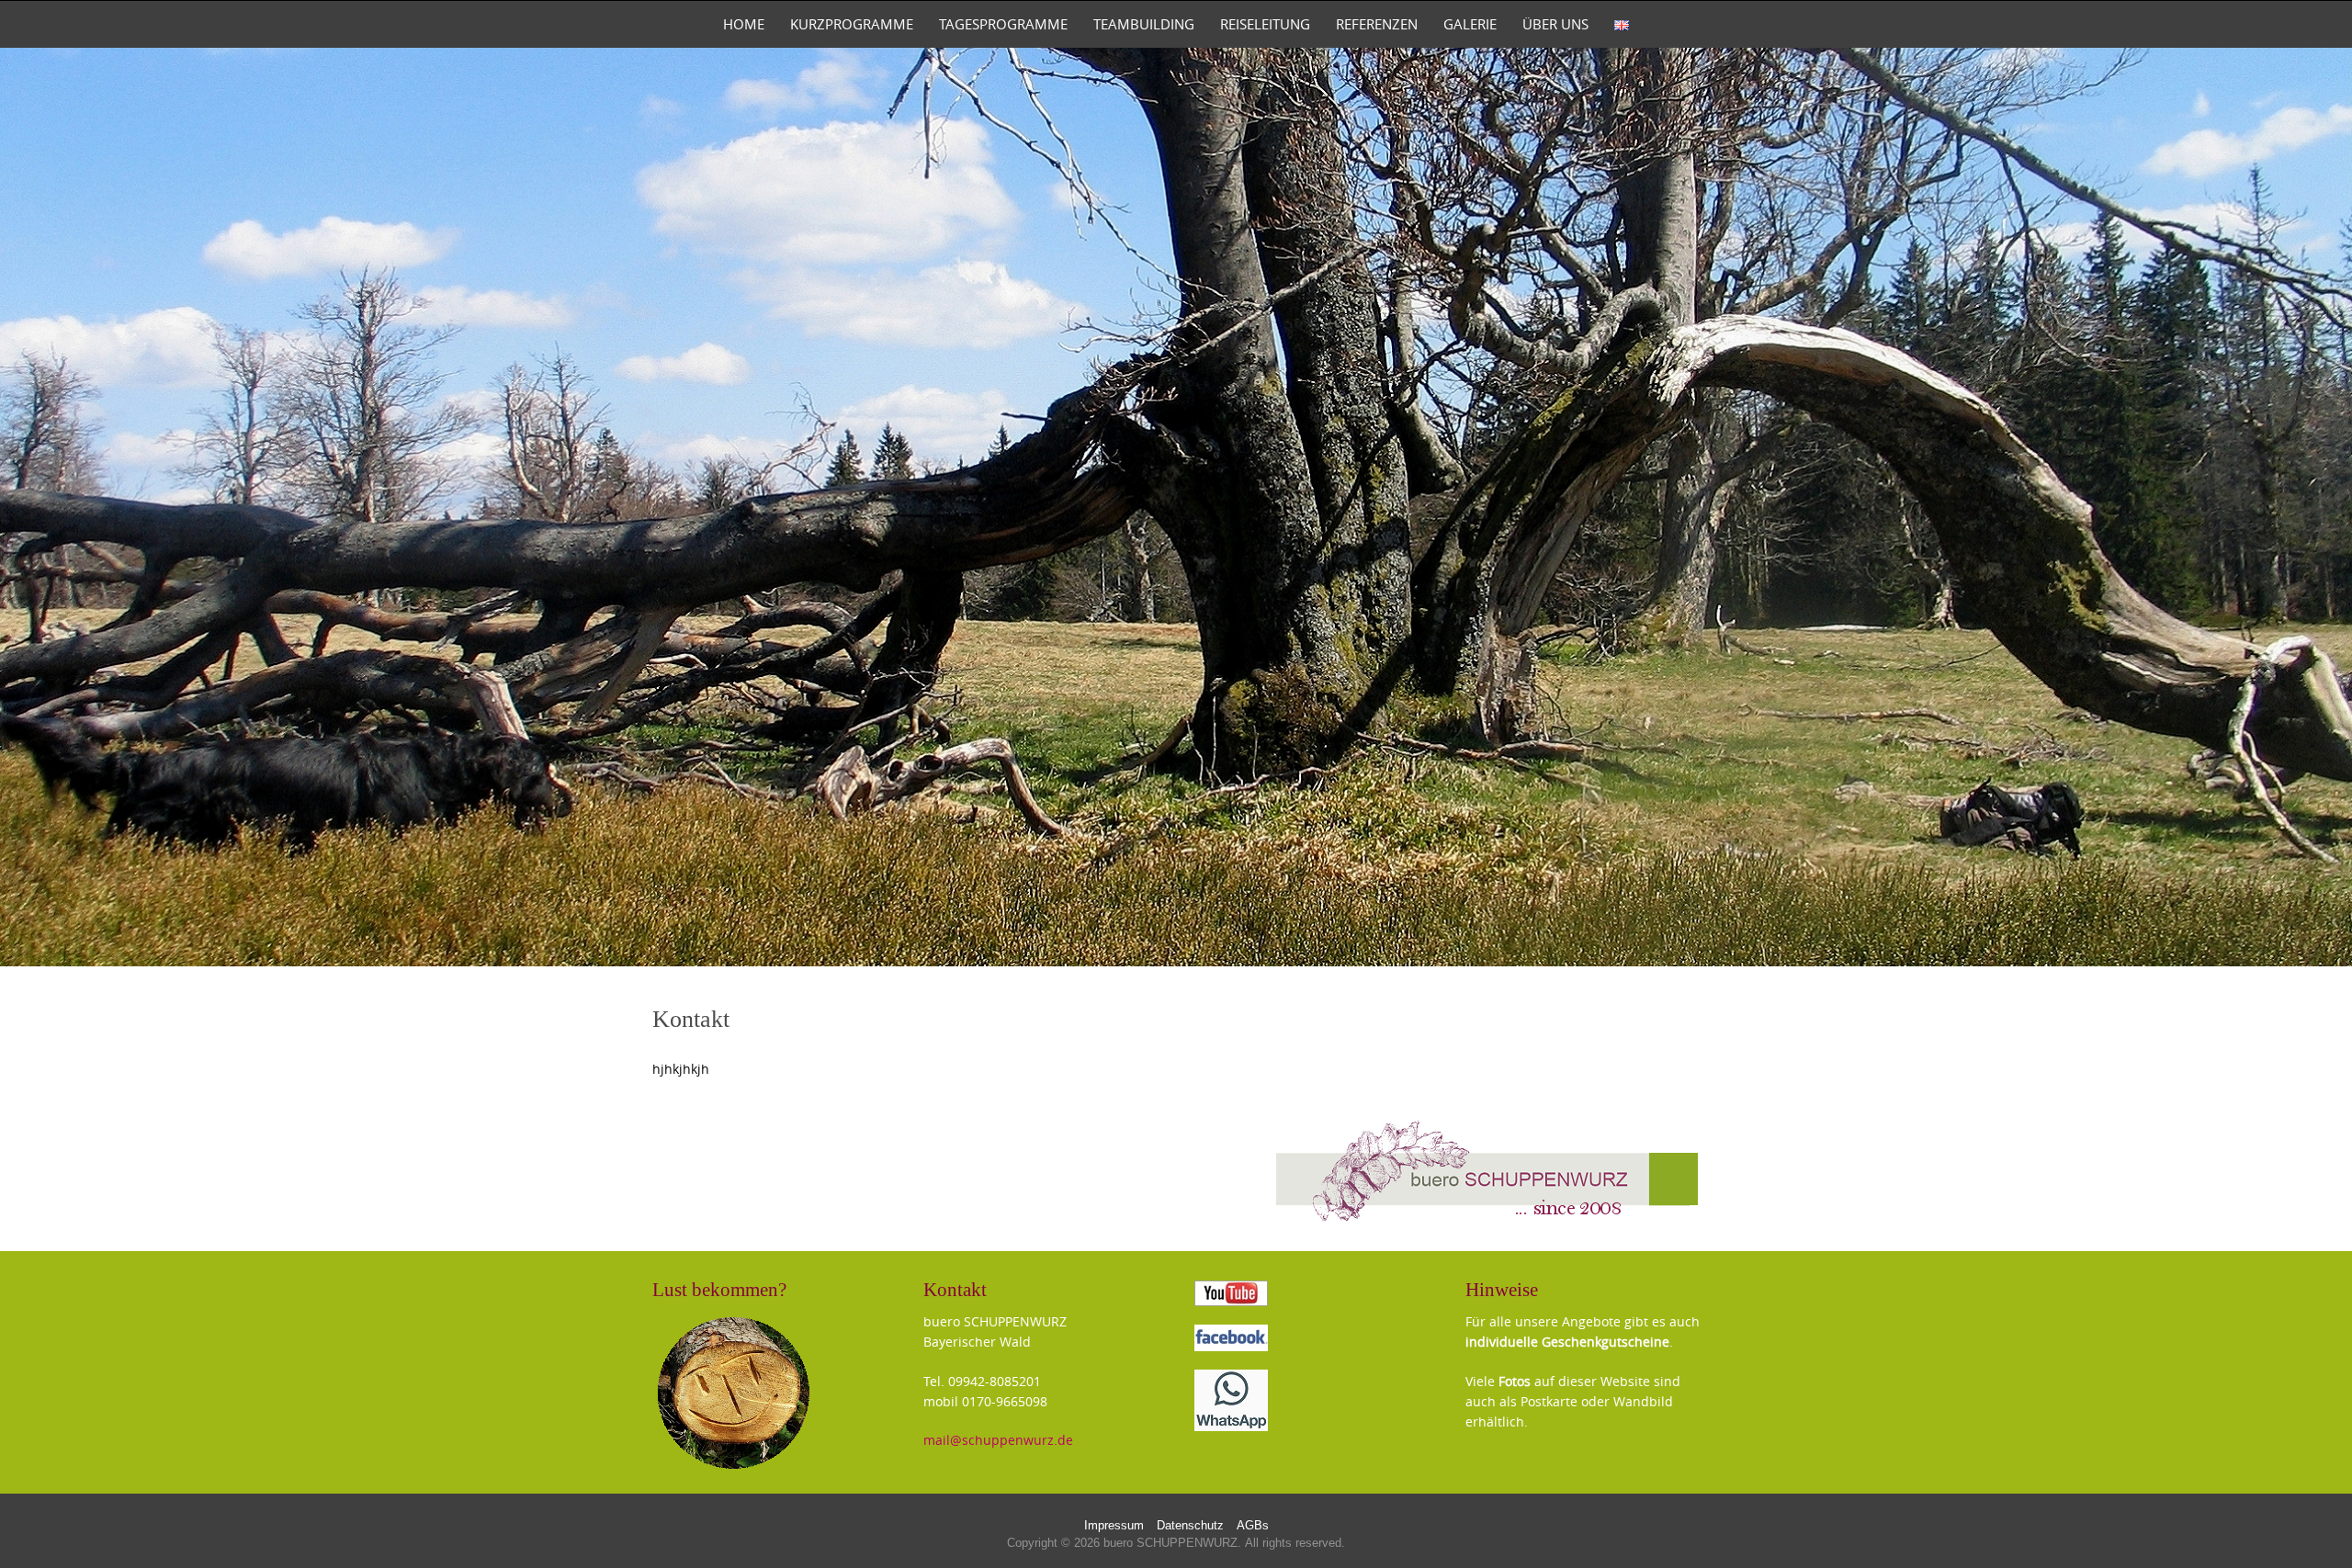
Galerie (1470, 24)
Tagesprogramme (1003, 24)
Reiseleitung (1265, 24)
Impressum (1114, 1526)
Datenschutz (1190, 1526)
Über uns (1555, 24)
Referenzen (1377, 24)
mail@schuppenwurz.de (998, 1440)
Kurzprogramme (852, 24)
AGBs (1253, 1526)
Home (744, 24)
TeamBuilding (1144, 24)
